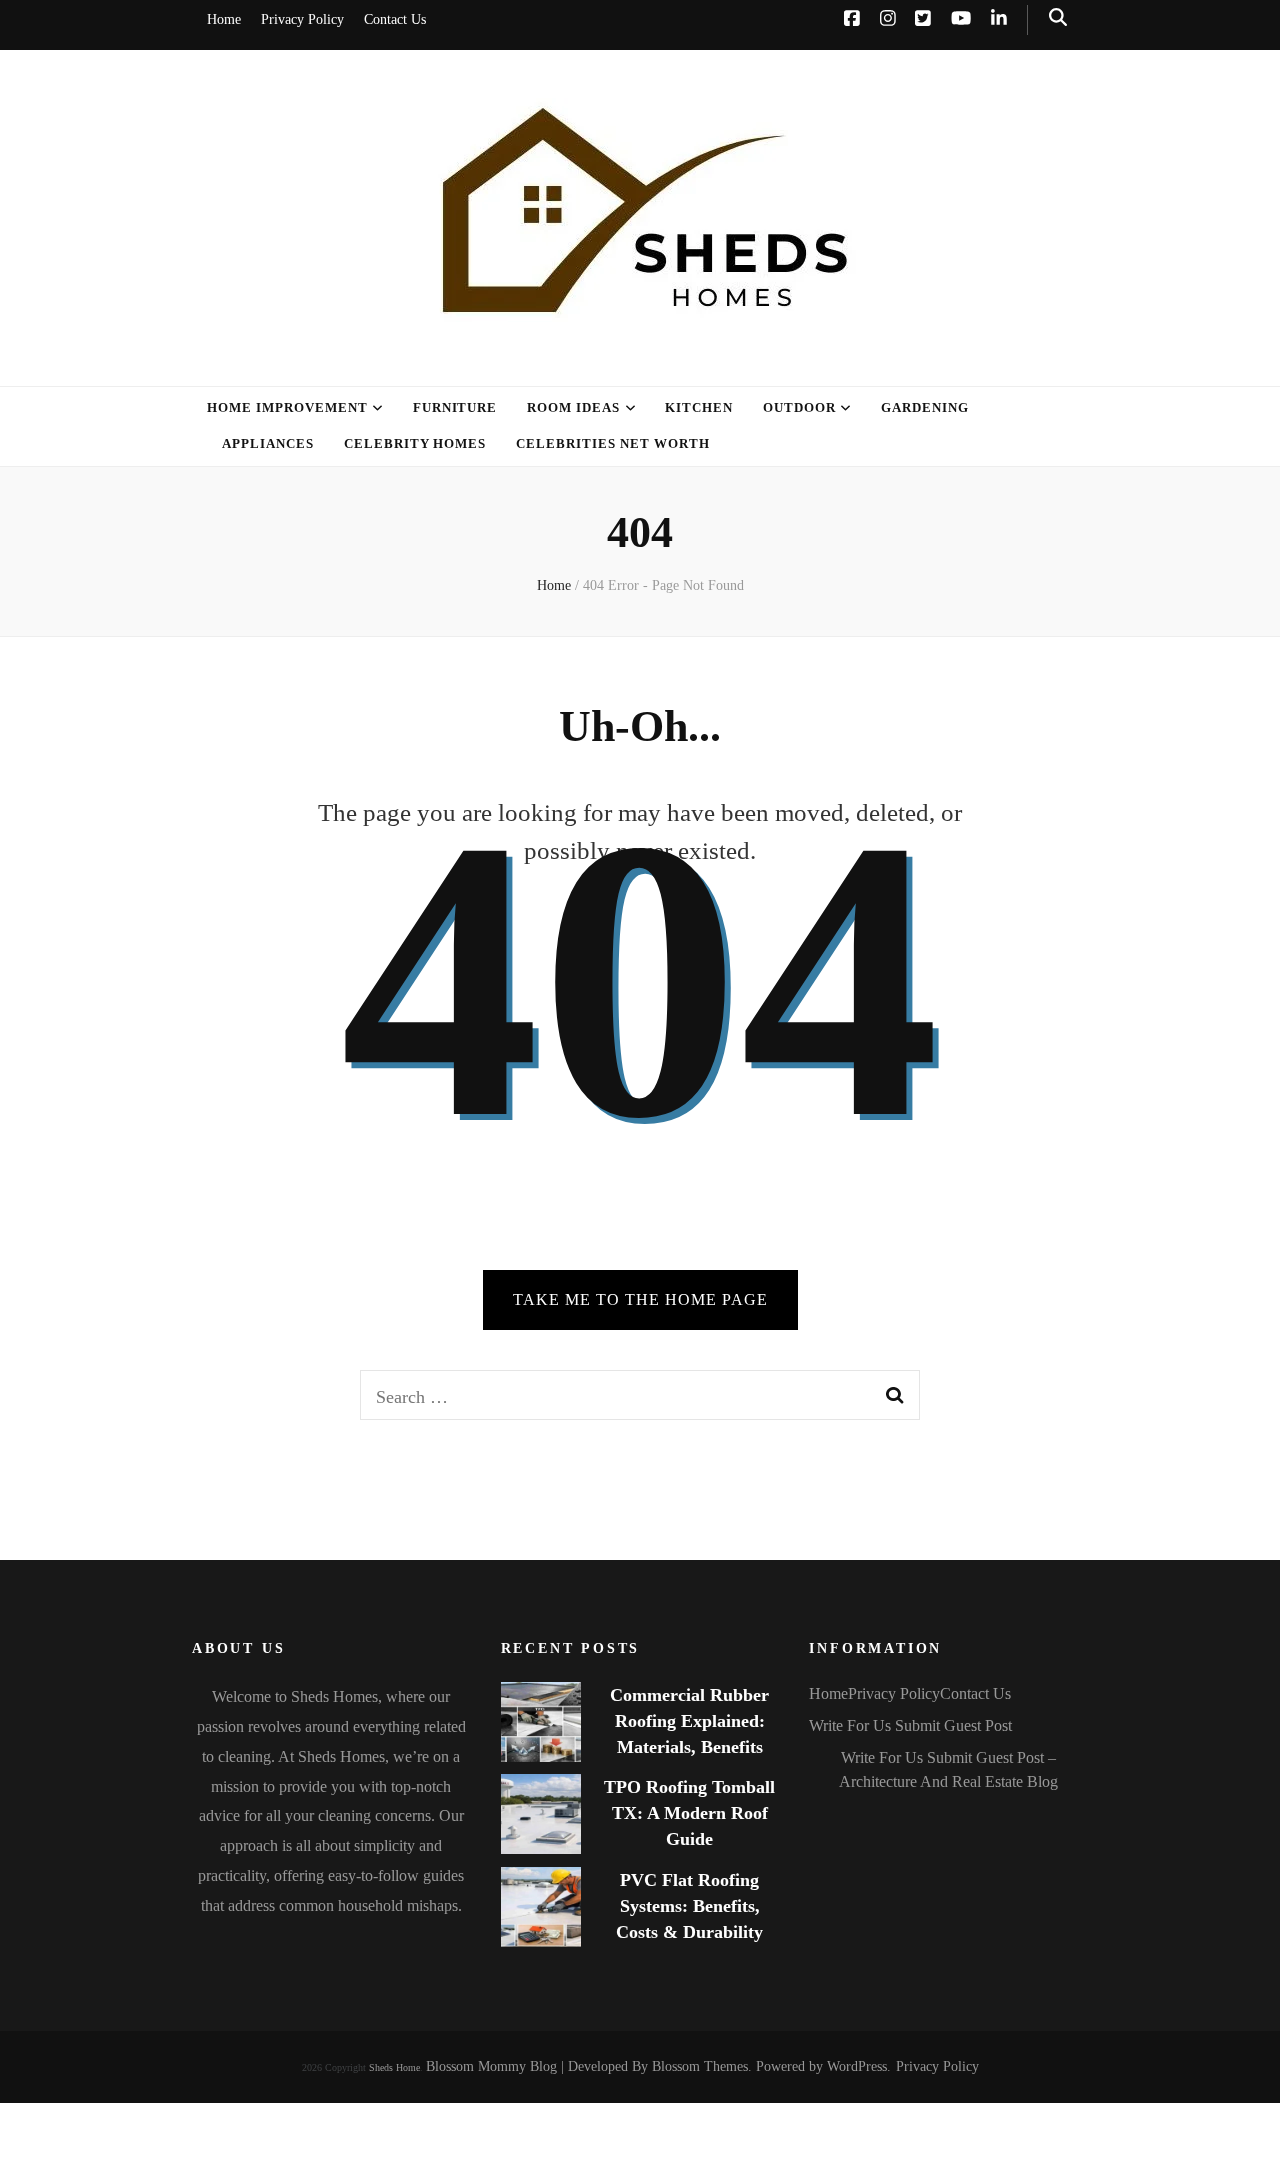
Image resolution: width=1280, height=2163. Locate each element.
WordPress (857, 2066)
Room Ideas (573, 407)
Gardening (925, 407)
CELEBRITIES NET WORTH (612, 443)
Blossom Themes (700, 2066)
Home (224, 19)
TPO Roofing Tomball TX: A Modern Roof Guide (689, 1813)
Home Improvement (287, 407)
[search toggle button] (1058, 17)
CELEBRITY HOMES (415, 443)
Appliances (268, 443)
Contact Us (395, 19)
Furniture (455, 407)
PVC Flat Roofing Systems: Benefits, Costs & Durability (689, 1906)
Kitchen (699, 407)
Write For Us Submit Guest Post (910, 1725)
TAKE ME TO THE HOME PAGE (640, 1299)
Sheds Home (394, 2067)
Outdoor (799, 407)
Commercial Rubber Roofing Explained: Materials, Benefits (689, 1721)
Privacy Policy (302, 19)
